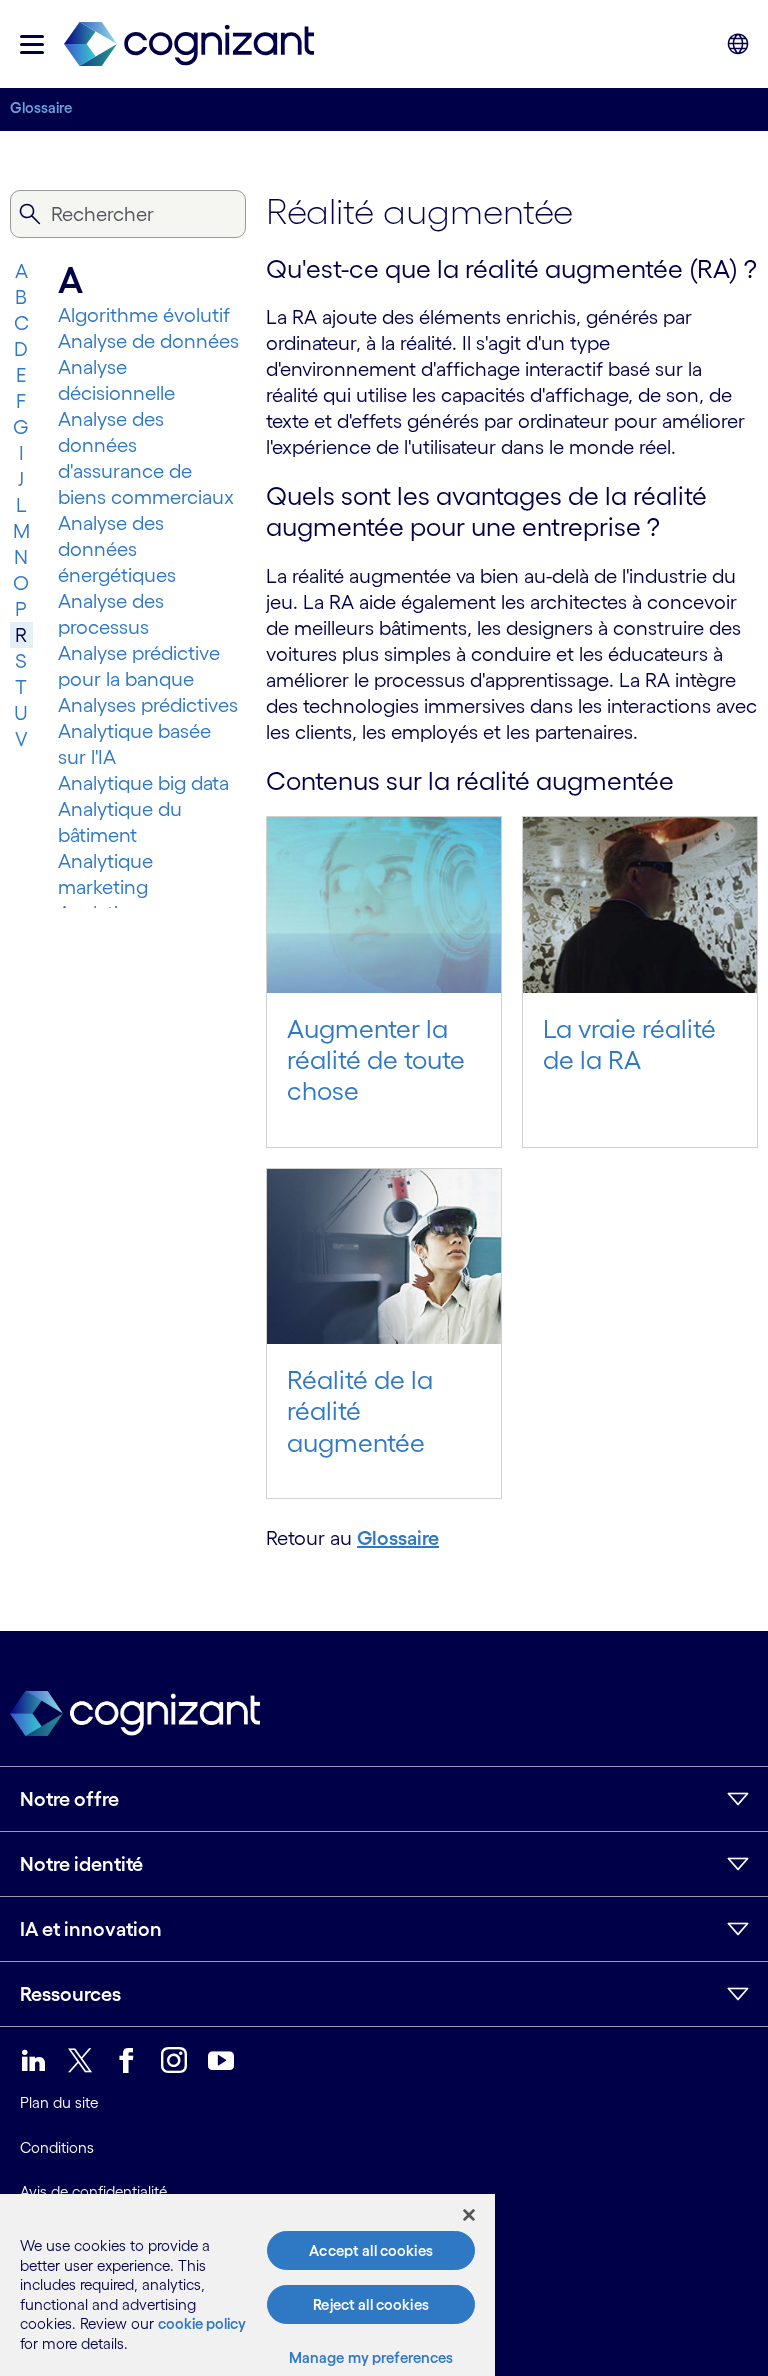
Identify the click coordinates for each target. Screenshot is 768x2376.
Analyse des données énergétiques (117, 549)
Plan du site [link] (59, 2102)
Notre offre (69, 1799)
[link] (189, 44)
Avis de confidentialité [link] (93, 2191)
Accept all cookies (371, 2250)
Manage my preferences (371, 2357)
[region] (247, 2285)
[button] (32, 44)
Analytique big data (143, 783)
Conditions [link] (57, 2147)
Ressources (70, 1994)
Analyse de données (148, 341)
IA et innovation (91, 1929)
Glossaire (41, 107)
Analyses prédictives (148, 705)
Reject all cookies (371, 2304)
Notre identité (81, 1864)
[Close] (469, 2215)
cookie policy (202, 2323)
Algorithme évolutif (144, 315)
